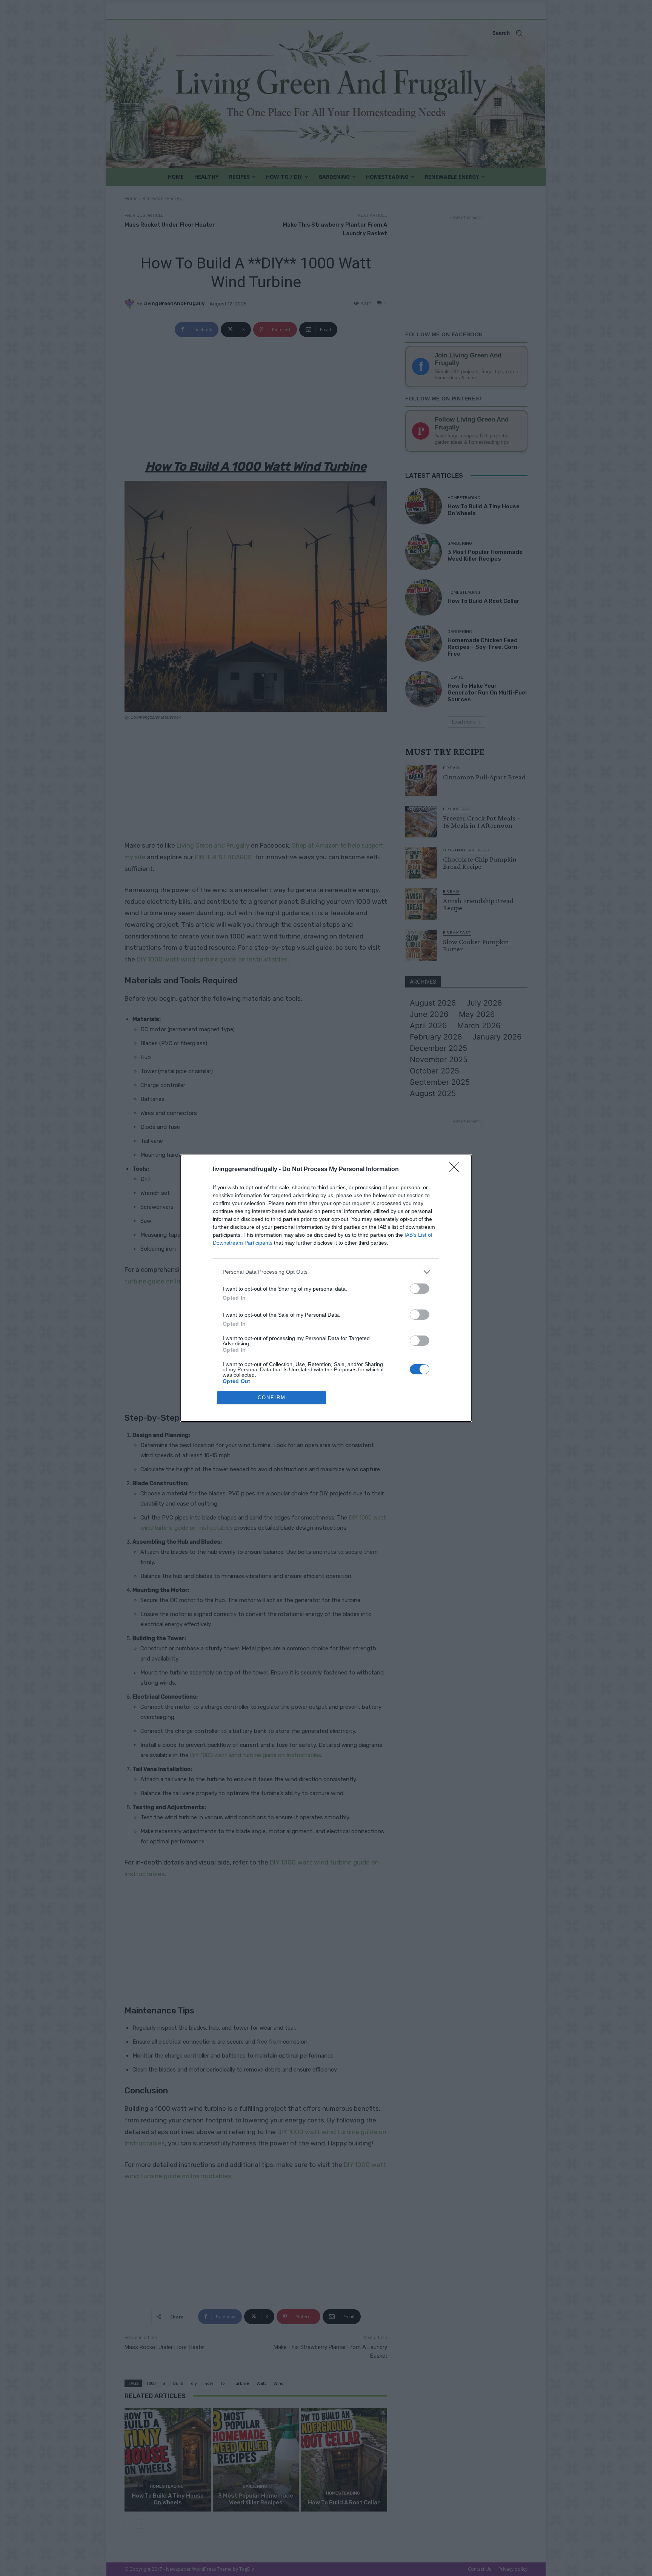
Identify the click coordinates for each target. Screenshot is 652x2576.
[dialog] (326, 1288)
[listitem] (326, 1272)
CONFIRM (272, 1398)
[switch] (420, 1289)
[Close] (457, 1170)
